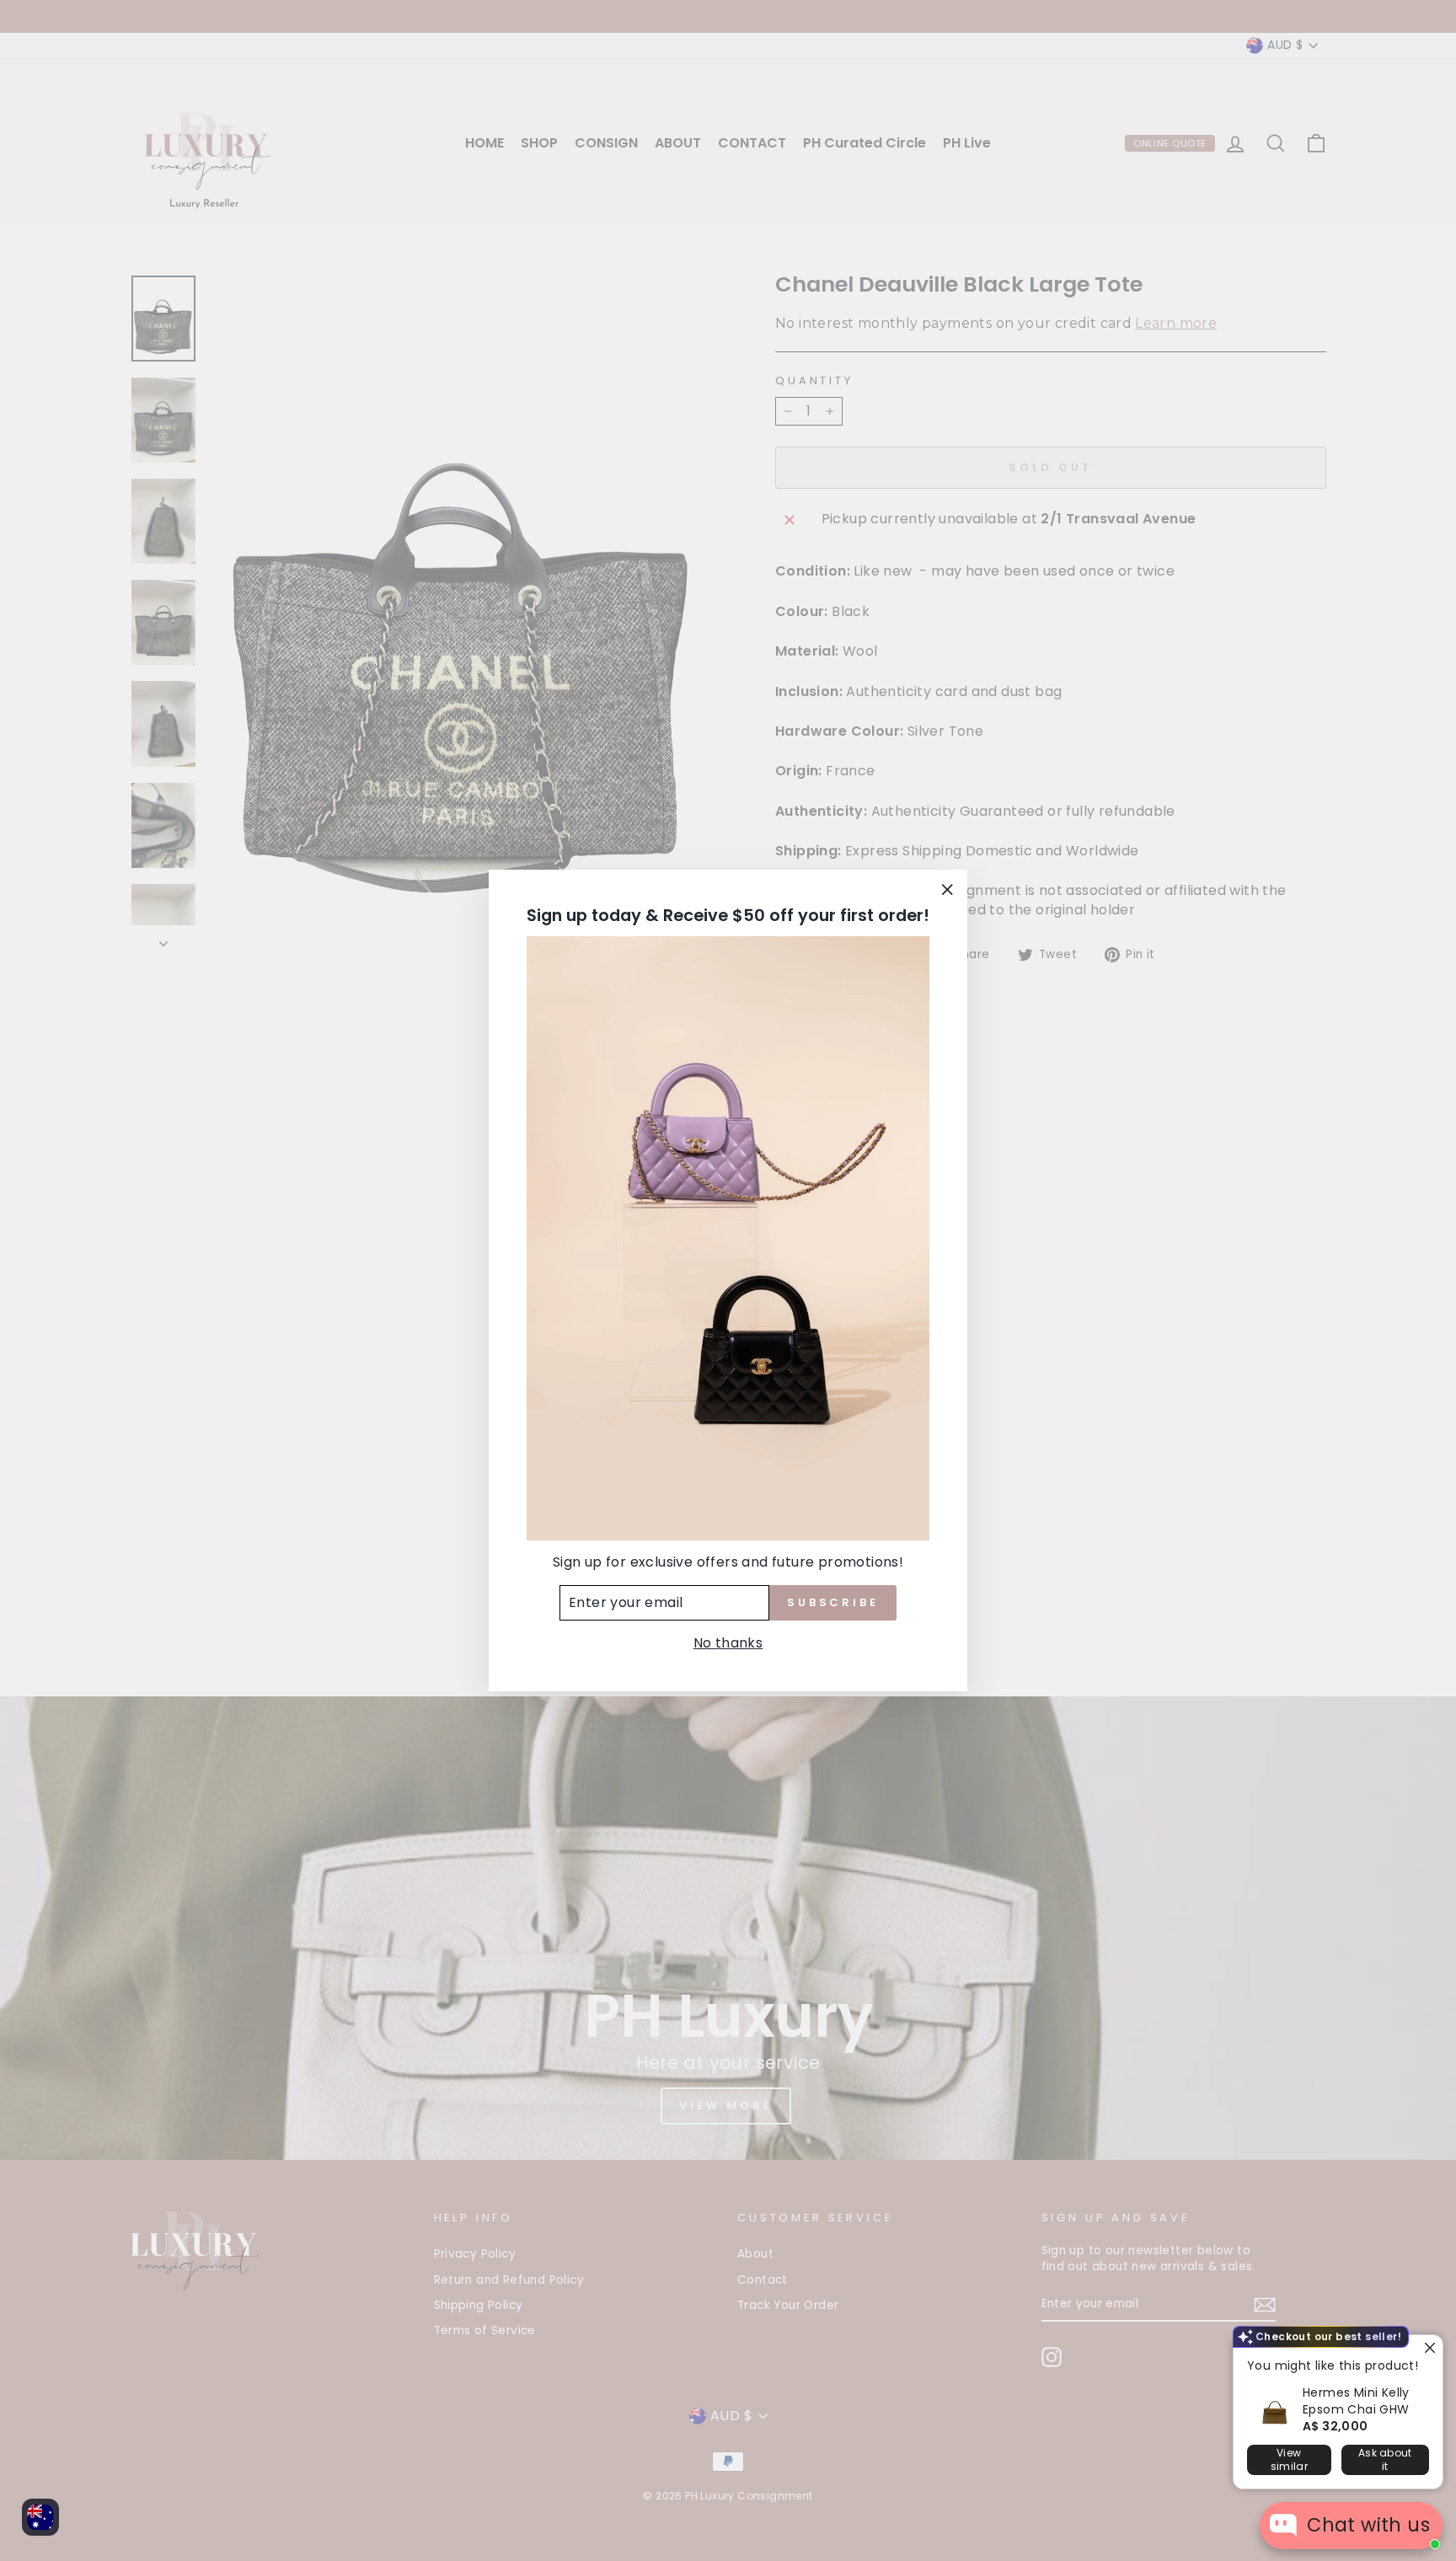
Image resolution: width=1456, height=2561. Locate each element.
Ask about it (1385, 2459)
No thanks (728, 1643)
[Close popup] (1428, 2350)
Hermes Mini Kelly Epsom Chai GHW (1356, 2401)
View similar (1289, 2459)
